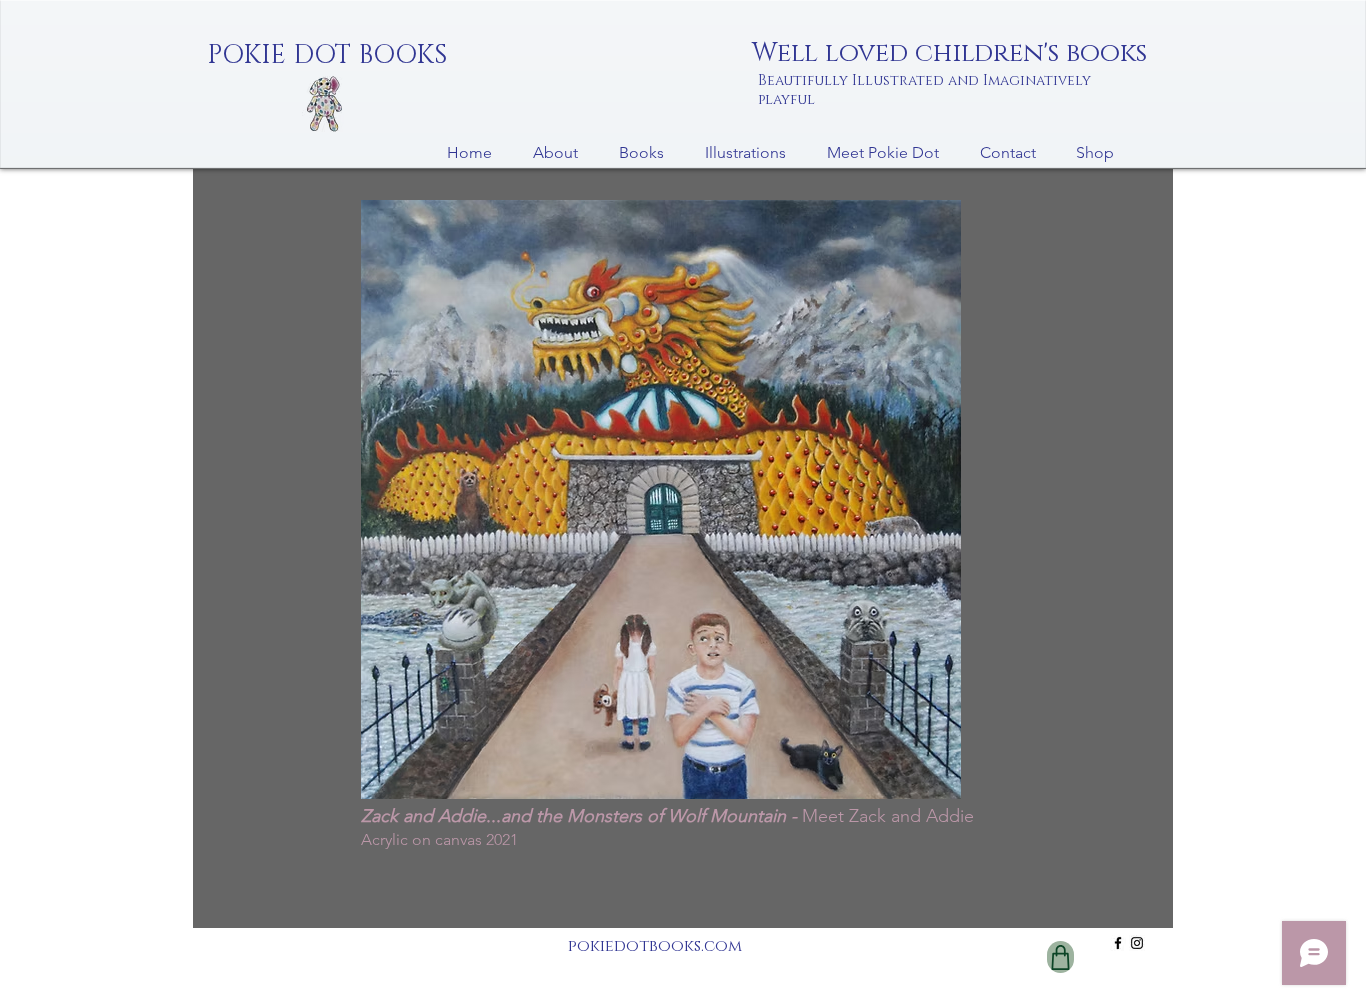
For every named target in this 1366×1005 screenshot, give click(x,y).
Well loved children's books (949, 53)
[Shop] (1060, 957)
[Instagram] (1137, 943)
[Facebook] (1118, 943)
